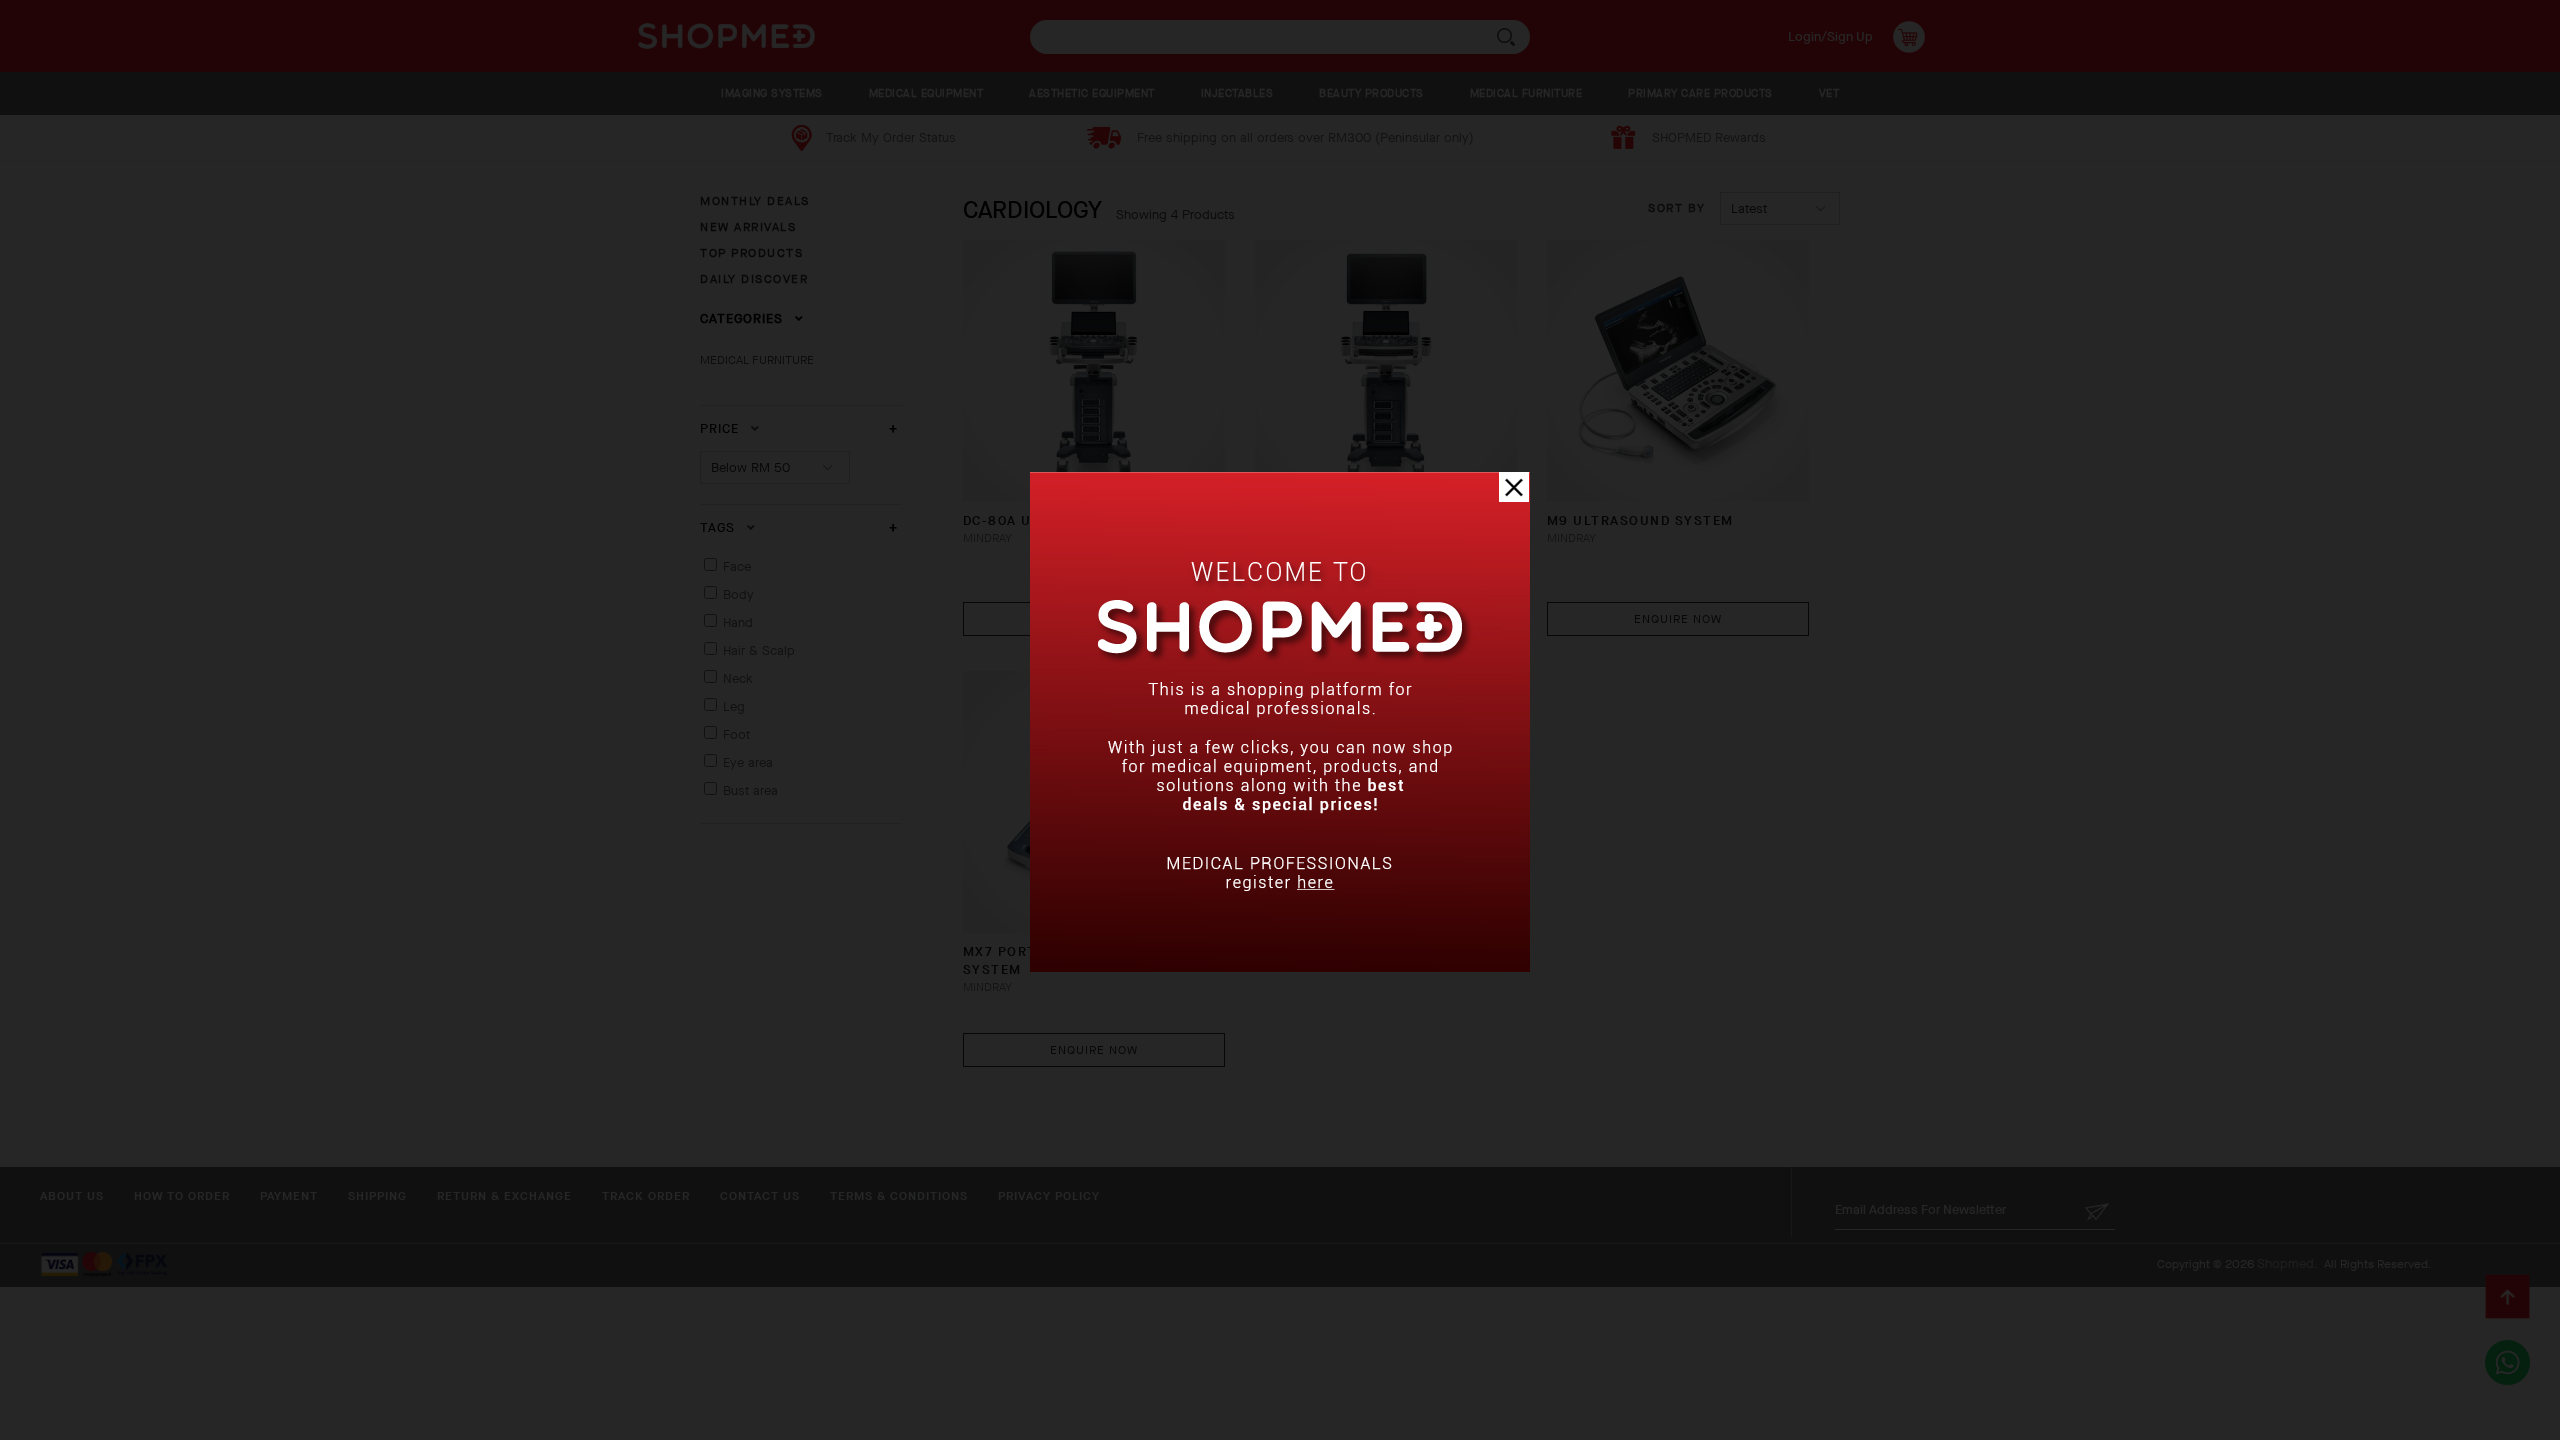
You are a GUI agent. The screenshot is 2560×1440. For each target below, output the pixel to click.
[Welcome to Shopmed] (1280, 967)
